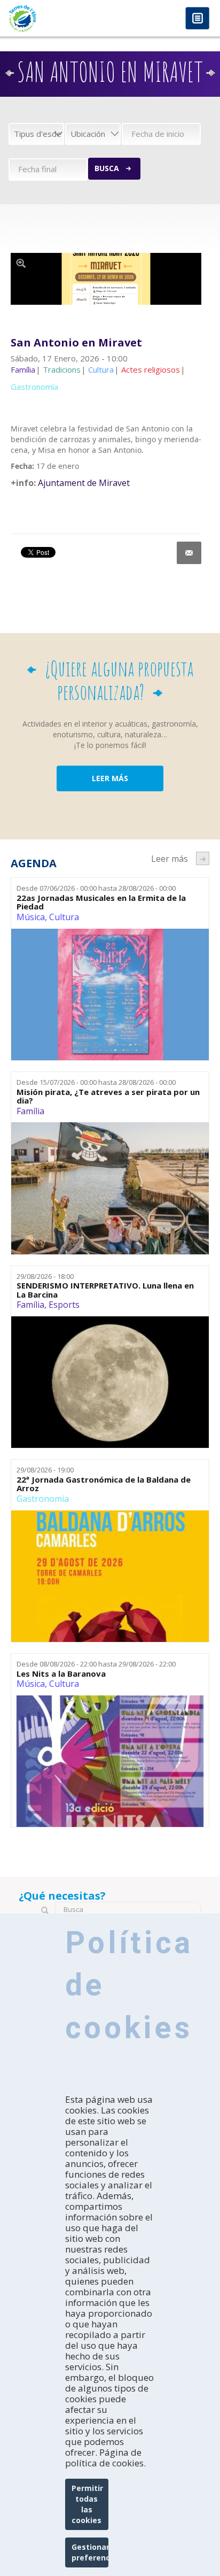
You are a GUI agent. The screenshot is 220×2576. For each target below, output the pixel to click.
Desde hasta (96, 888)
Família (30, 1111)
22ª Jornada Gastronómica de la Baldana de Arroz (104, 1484)
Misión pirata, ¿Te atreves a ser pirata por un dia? (108, 1096)
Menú (197, 19)
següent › (203, 858)
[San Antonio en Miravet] (106, 279)
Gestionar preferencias (90, 2552)
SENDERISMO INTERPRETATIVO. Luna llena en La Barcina (105, 1290)
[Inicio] (55, 18)
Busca (107, 168)
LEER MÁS (110, 778)
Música (31, 917)
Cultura (64, 917)
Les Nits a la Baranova (61, 1674)
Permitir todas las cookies (87, 2504)
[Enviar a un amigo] (189, 553)
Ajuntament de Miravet (84, 483)
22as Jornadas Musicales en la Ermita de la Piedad (101, 902)
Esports (64, 1305)
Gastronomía (43, 1499)
